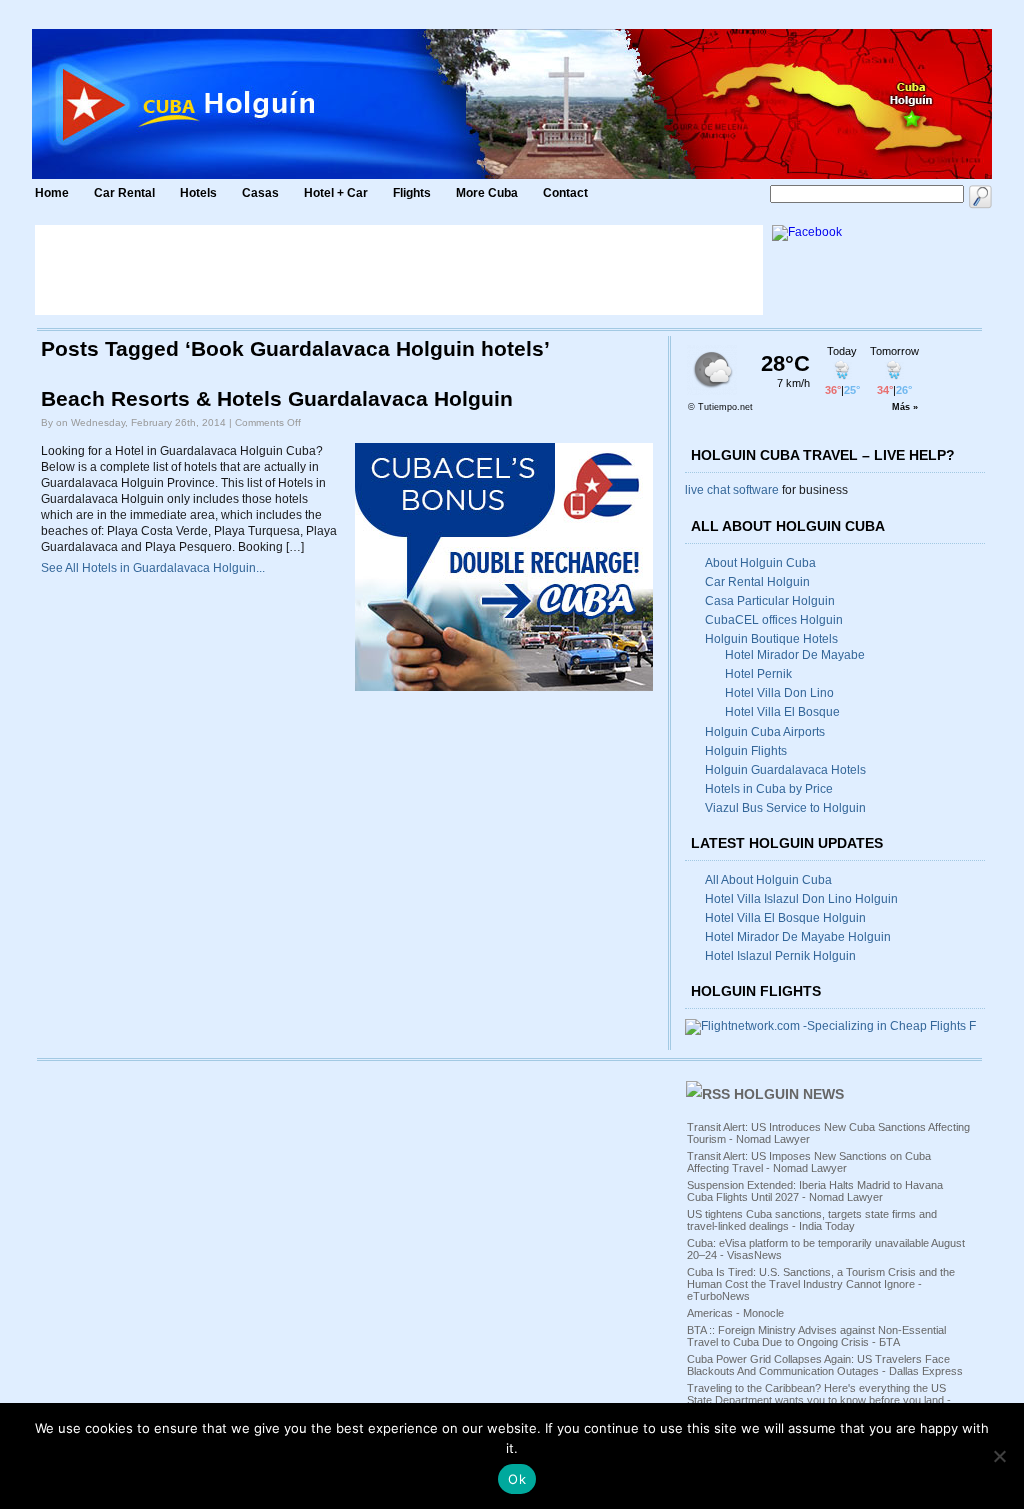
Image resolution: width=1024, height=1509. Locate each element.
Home (52, 193)
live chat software (732, 490)
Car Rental (124, 193)
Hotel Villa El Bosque (782, 712)
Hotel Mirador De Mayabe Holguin (798, 937)
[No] (999, 1456)
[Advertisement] (399, 270)
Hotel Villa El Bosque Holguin (785, 918)
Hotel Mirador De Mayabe (795, 655)
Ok (517, 1479)
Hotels (198, 193)
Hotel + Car (336, 193)
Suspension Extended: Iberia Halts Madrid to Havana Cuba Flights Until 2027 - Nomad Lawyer (815, 1191)
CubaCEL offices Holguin (774, 620)
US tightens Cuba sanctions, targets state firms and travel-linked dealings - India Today (812, 1220)
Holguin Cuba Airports (765, 732)
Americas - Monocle (735, 1313)
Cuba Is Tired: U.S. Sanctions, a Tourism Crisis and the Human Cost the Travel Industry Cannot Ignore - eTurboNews (821, 1284)
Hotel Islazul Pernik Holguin (780, 956)
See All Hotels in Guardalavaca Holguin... (153, 568)
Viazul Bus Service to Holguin (785, 808)
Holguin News (789, 1094)
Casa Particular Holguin (770, 601)
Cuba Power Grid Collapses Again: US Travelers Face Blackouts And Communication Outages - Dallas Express (825, 1365)
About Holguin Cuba (760, 563)
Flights (412, 193)
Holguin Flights (746, 751)
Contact (565, 193)
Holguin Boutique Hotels (771, 639)
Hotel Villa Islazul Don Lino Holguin (801, 899)
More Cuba (487, 193)
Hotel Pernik (758, 674)
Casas (260, 193)
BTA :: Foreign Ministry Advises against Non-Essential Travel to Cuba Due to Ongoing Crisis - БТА (816, 1336)
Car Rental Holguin (757, 582)
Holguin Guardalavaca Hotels (785, 770)
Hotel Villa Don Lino (779, 693)
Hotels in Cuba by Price (769, 789)
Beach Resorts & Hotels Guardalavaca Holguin (277, 399)
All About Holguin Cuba (768, 880)
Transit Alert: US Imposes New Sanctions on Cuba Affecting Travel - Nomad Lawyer (809, 1162)
